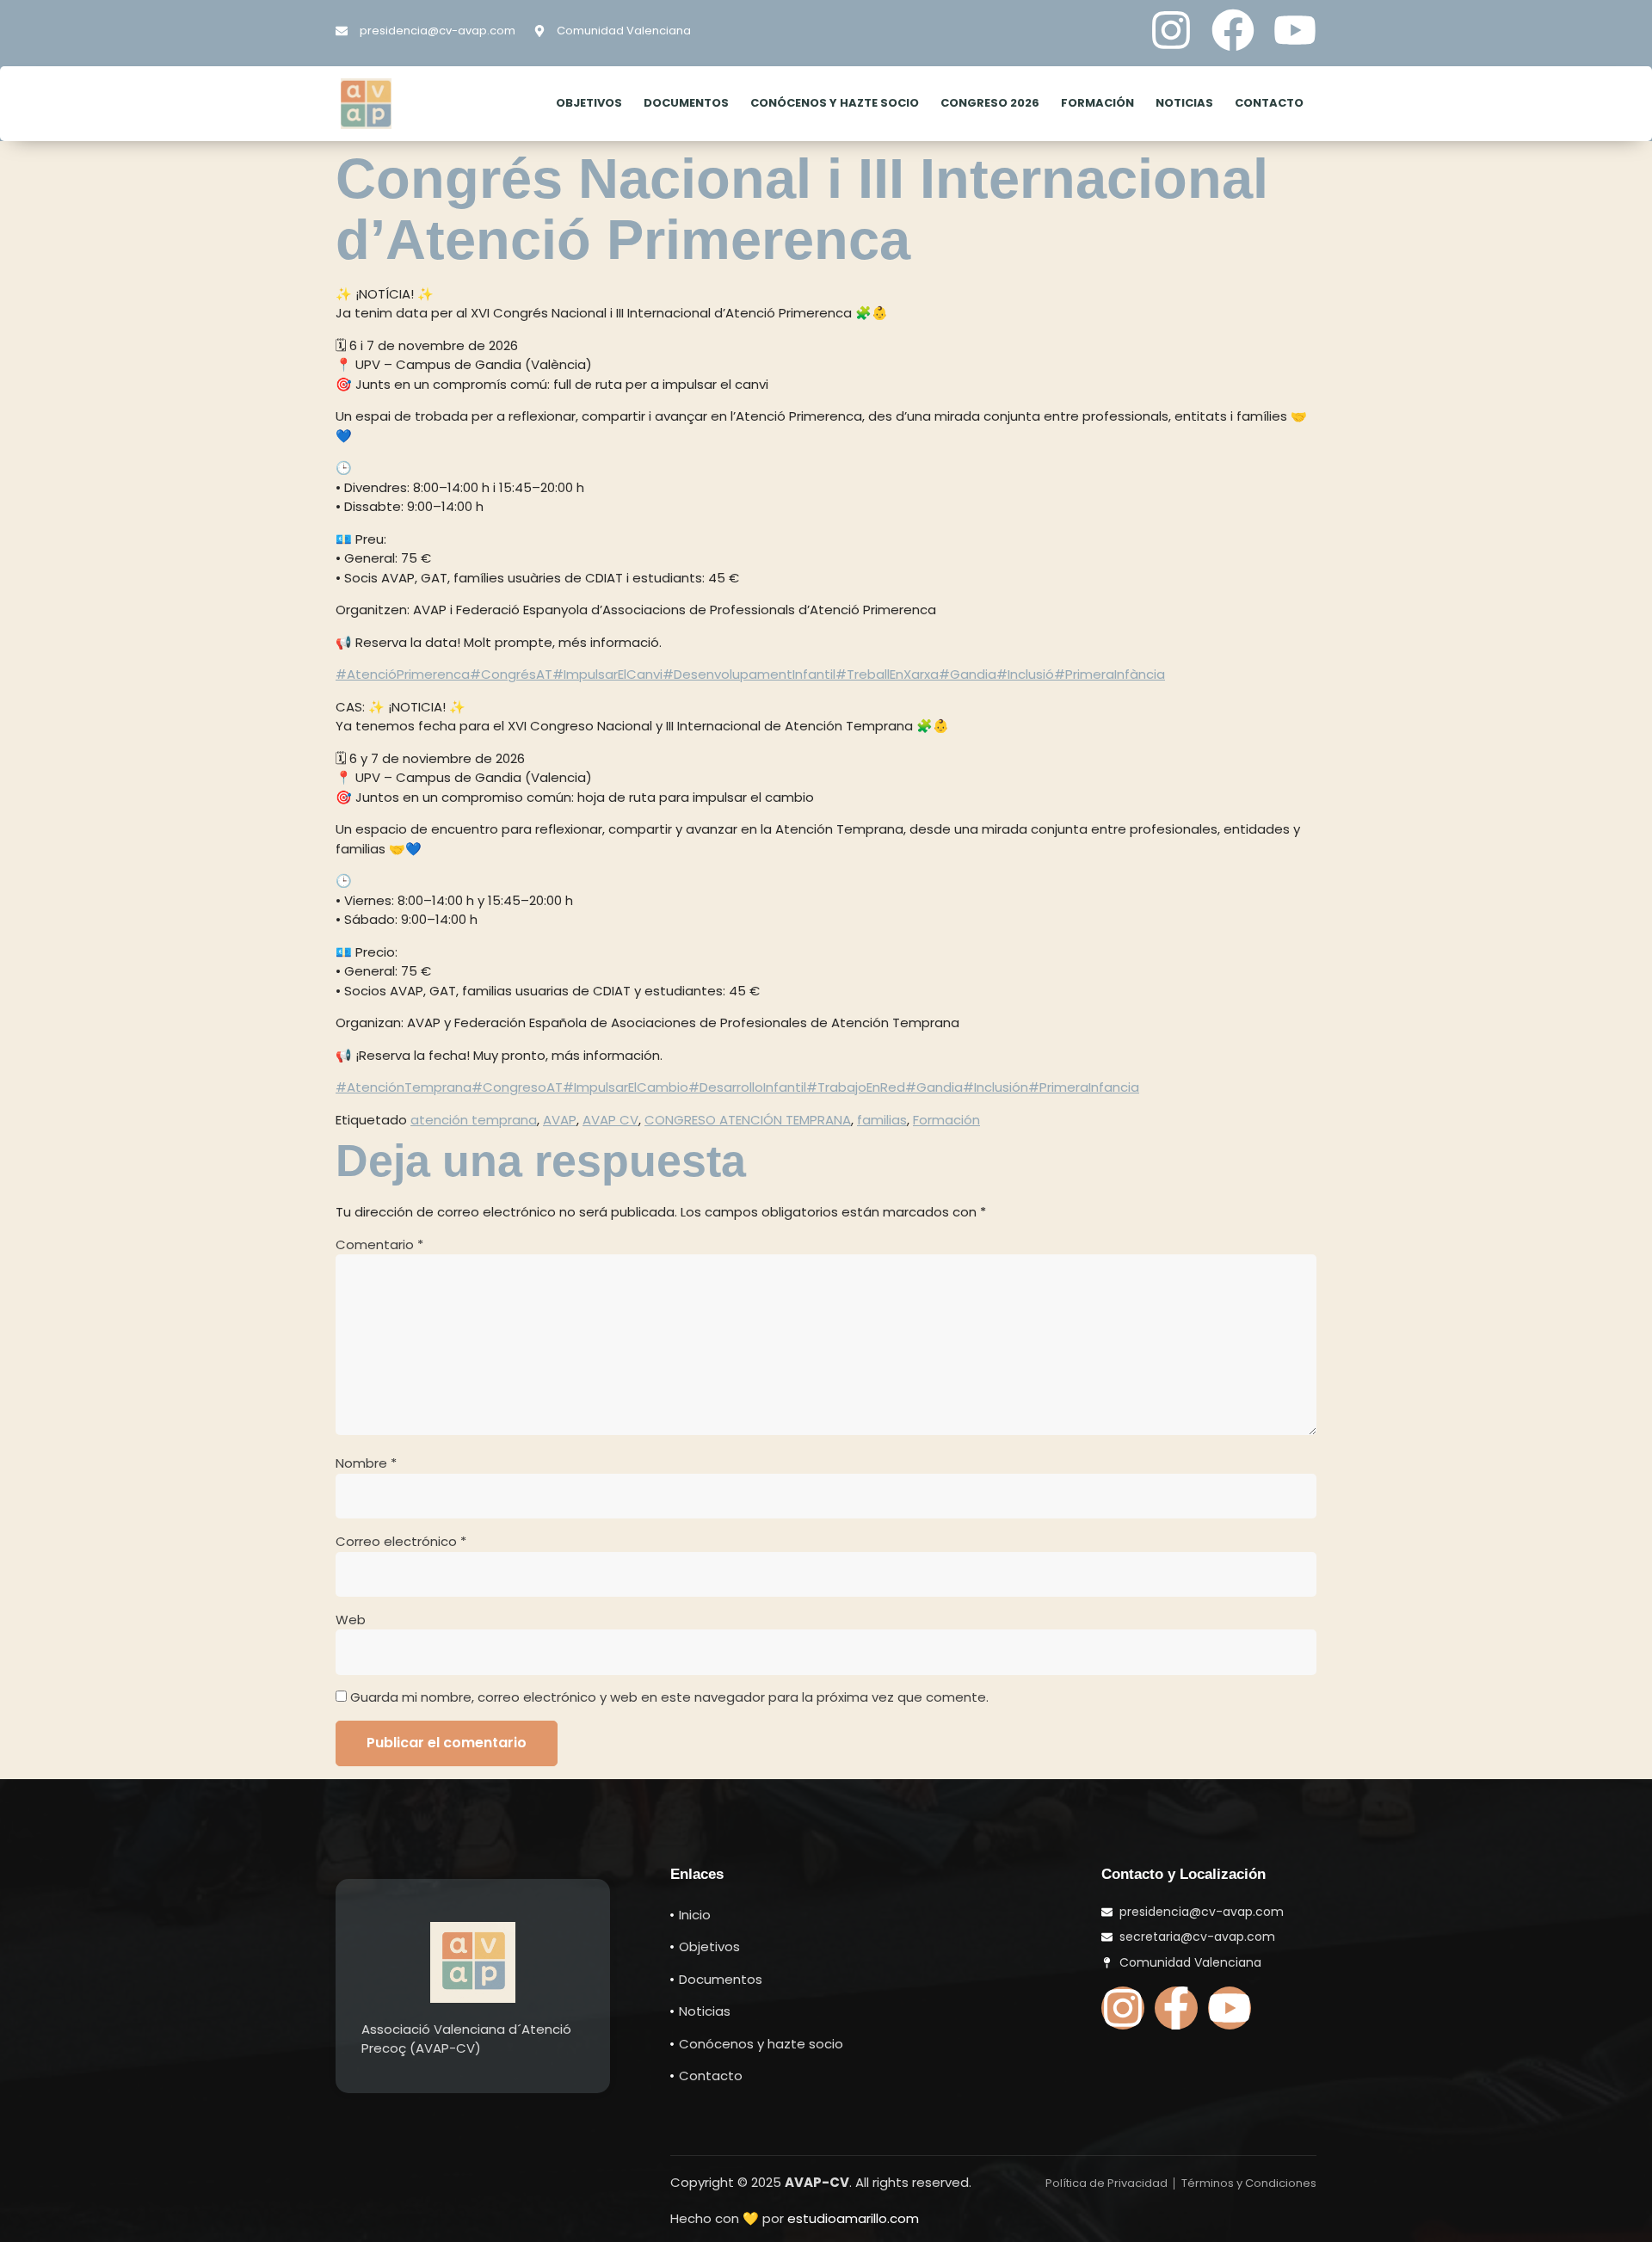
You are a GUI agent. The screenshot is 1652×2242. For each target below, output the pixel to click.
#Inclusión (996, 1087)
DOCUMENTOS (686, 103)
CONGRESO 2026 (990, 103)
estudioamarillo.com (853, 2218)
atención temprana (474, 1120)
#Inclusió (1025, 674)
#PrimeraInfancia (1084, 1087)
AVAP (560, 1120)
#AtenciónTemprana (404, 1087)
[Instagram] (1171, 30)
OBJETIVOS (589, 103)
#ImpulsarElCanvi (607, 674)
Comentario (379, 1244)
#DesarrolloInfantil (747, 1087)
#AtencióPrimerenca (403, 674)
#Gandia (968, 674)
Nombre (366, 1463)
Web (351, 1620)
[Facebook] (1233, 30)
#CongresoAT (517, 1087)
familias (882, 1120)
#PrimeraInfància (1110, 674)
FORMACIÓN (1097, 103)
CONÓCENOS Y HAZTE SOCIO (835, 103)
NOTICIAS (1184, 103)
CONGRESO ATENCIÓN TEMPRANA (748, 1120)
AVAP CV (610, 1120)
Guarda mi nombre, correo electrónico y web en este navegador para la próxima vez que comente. (669, 1697)
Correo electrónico (401, 1541)
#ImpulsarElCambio (626, 1087)
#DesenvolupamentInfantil (749, 674)
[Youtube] (1295, 30)
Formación (946, 1120)
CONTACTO (1269, 103)
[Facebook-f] (1176, 2008)
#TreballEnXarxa (887, 674)
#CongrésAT (511, 674)
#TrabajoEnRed (856, 1087)
